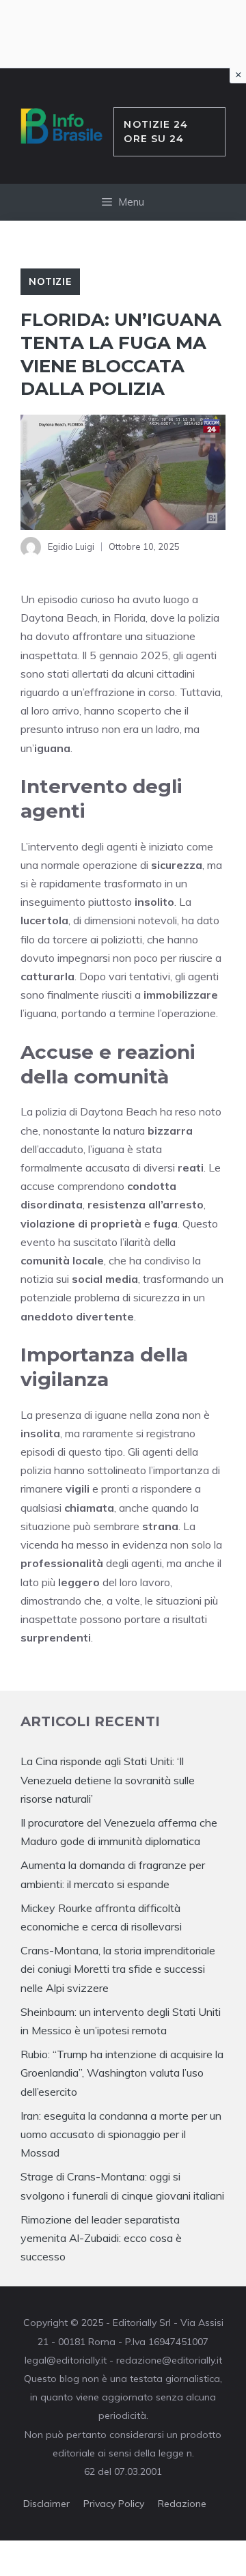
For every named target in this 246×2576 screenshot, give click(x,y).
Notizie (50, 281)
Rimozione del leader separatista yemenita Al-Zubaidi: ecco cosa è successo (101, 2238)
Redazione (182, 2504)
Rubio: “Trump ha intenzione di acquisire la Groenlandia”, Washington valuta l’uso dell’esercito (122, 2073)
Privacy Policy (114, 2504)
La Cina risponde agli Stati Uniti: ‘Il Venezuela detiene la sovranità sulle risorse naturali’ (108, 1779)
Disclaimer (46, 2504)
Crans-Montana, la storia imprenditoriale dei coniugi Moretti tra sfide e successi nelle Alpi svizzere (118, 1969)
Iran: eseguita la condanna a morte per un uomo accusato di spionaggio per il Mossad (121, 2134)
